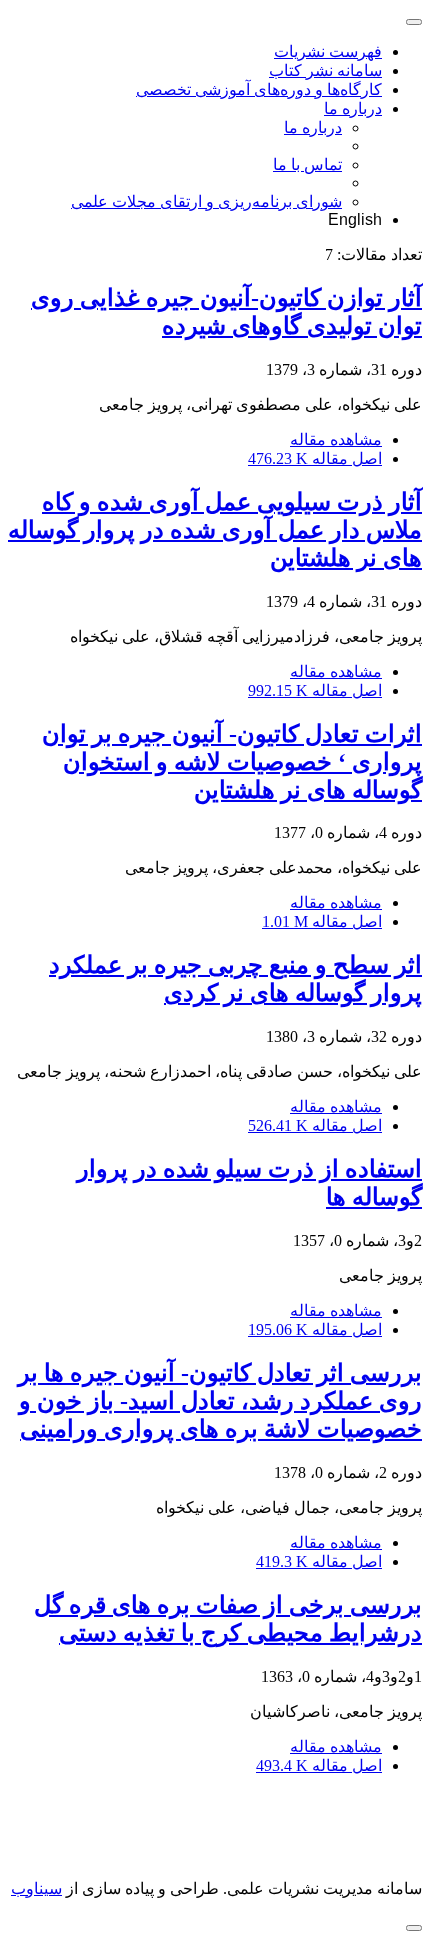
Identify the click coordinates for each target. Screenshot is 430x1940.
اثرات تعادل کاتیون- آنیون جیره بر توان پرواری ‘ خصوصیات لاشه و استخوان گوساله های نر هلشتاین (232, 762)
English (355, 219)
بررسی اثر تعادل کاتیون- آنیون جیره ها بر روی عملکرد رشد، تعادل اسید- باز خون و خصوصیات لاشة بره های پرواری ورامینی (220, 1401)
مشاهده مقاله (336, 439)
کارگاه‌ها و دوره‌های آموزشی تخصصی (259, 89)
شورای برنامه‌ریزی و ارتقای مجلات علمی (206, 201)
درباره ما (353, 108)
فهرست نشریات (328, 51)
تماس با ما (307, 164)
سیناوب (36, 1888)
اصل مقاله (315, 458)
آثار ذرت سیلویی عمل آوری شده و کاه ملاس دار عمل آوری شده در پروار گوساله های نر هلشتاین (215, 530)
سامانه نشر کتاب (325, 70)
